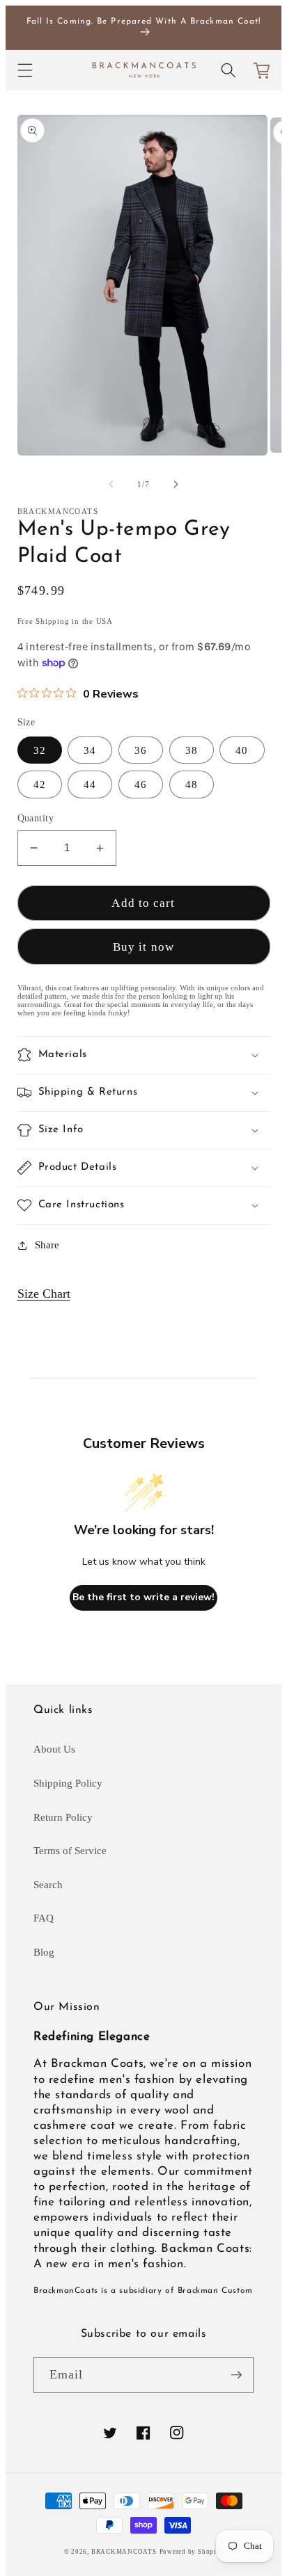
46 (141, 784)
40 (242, 750)
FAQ (44, 1918)
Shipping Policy (68, 1783)
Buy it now (143, 947)
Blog (44, 1952)
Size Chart (44, 1294)
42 (40, 784)
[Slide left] (111, 484)
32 (40, 750)
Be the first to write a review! (143, 1597)
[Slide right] (176, 484)
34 (90, 750)
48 (192, 784)
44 (90, 784)
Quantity (36, 818)
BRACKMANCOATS (124, 2552)
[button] (24, 70)
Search (48, 1884)
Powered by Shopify (192, 2552)
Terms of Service (70, 1850)
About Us (54, 1749)
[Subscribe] (236, 2375)
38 (192, 750)
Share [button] (47, 1245)
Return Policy (63, 1817)
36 (141, 750)
